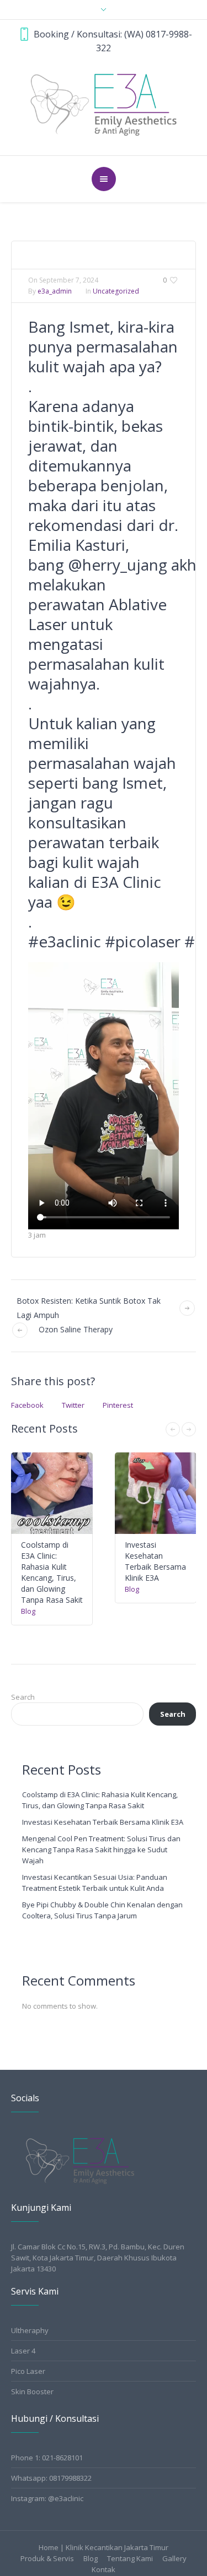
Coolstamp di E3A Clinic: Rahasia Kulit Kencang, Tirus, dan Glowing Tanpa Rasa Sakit (52, 1572)
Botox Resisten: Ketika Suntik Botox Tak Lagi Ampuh (89, 1308)
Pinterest (118, 1405)
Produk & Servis (47, 2559)
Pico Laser (28, 2371)
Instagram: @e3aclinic (47, 2498)
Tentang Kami (130, 2559)
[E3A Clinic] (104, 104)
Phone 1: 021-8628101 (47, 2458)
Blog (28, 1611)
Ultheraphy (30, 2330)
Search (23, 1697)
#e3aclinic (65, 941)
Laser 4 (23, 2351)
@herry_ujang (118, 565)
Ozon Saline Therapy (76, 1329)
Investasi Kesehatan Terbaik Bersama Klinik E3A (155, 1561)
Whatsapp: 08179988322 (51, 2478)
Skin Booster (32, 2391)
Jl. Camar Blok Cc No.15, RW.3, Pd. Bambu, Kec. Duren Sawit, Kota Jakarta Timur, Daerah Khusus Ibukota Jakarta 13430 (98, 2258)
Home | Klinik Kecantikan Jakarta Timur (104, 2548)
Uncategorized (116, 291)
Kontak (104, 2570)
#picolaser (143, 941)
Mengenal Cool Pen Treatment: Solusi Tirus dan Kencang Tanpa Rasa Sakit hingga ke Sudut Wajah (101, 1850)
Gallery (174, 2559)
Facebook (27, 1405)
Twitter (73, 1405)
